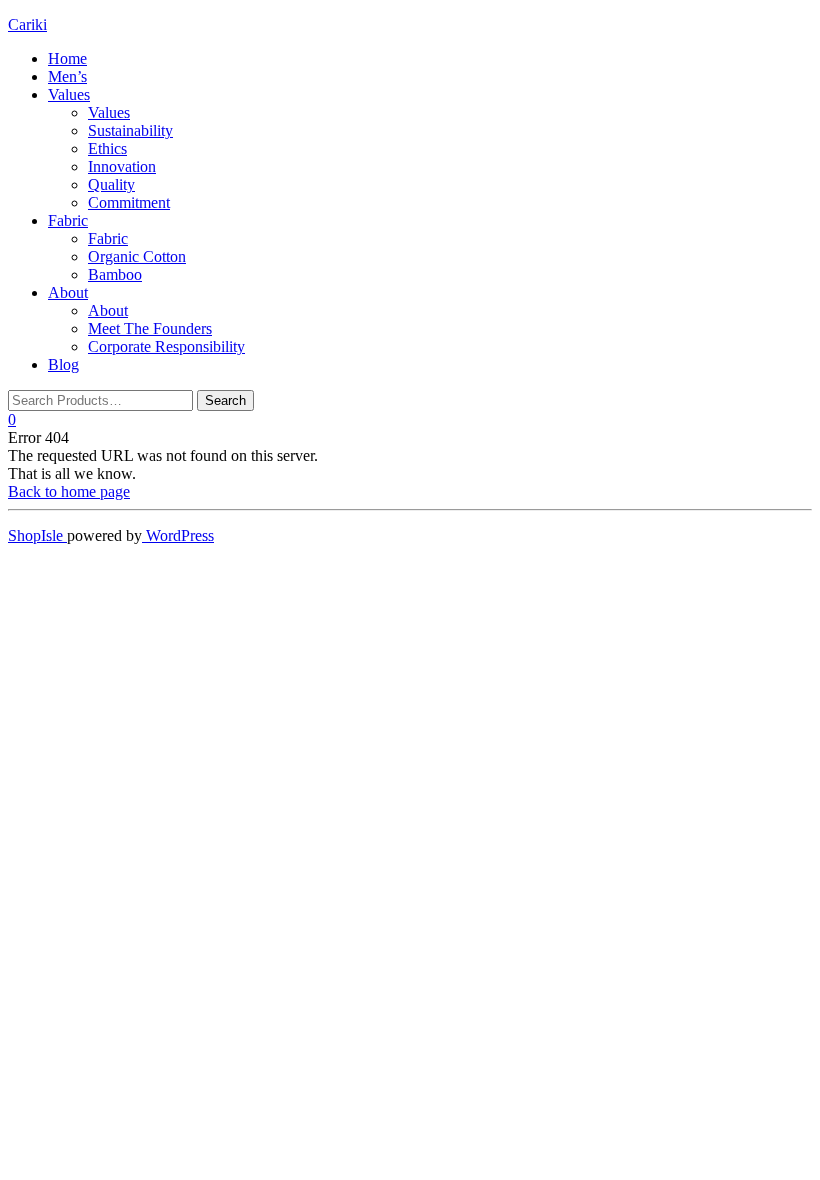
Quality (111, 184)
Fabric (68, 220)
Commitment (129, 202)
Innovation (122, 166)
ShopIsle (37, 535)
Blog (63, 364)
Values (69, 94)
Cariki (27, 24)
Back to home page (69, 491)
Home (67, 58)
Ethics (107, 148)
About (68, 292)
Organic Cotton (137, 256)
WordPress (178, 535)
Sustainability (130, 130)
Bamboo (115, 274)
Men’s (67, 76)
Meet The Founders (150, 328)
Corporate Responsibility (166, 346)
